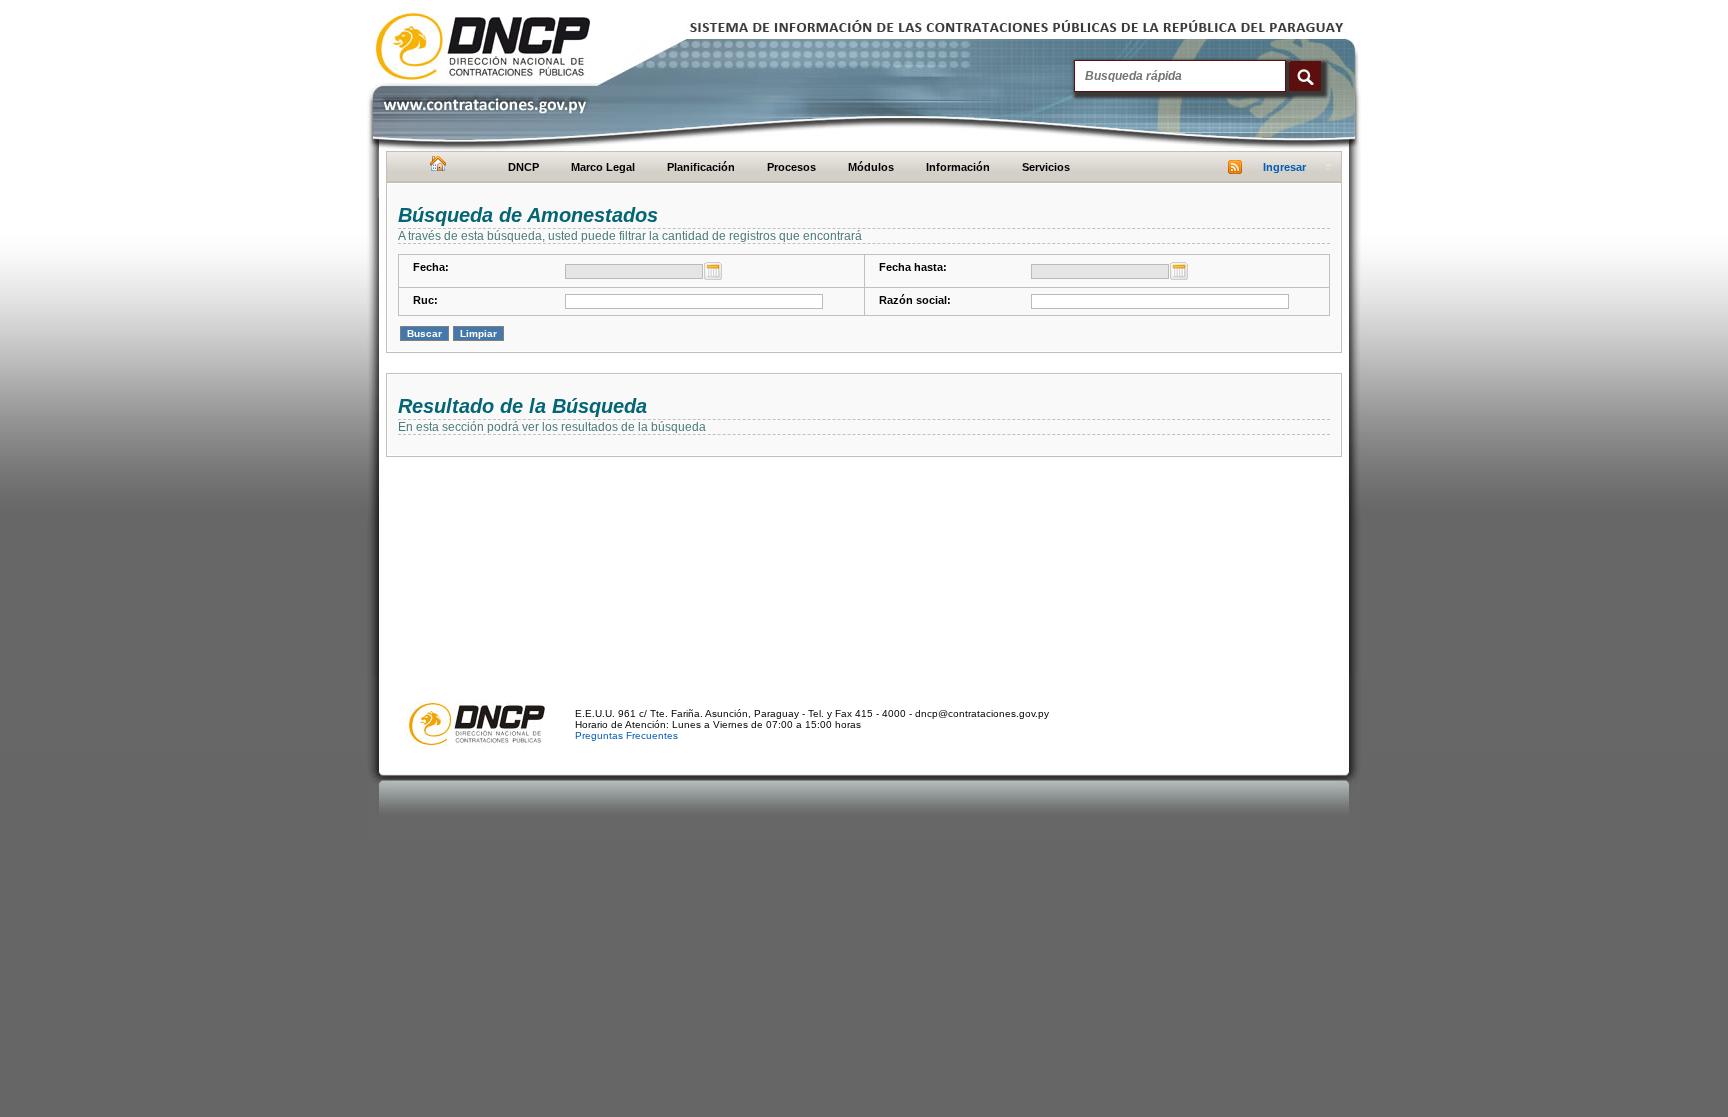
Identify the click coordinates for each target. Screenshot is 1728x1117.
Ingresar (1284, 167)
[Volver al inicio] (435, 168)
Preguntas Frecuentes (626, 735)
